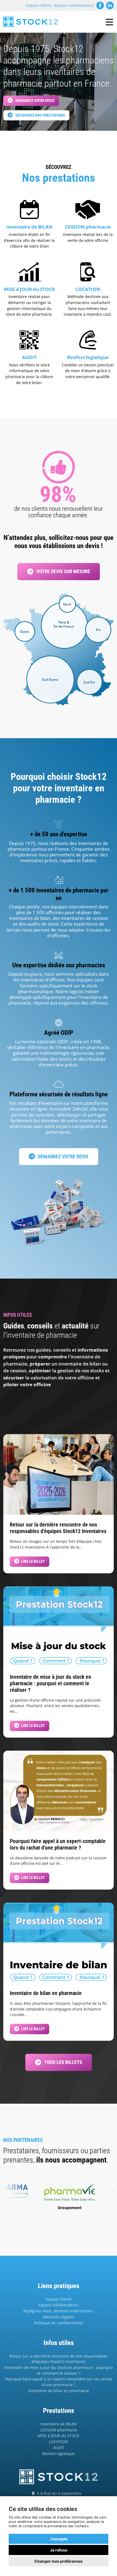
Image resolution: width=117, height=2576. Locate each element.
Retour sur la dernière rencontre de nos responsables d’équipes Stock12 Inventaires (59, 2359)
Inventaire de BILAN (59, 2424)
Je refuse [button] (59, 2550)
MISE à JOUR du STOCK (59, 2436)
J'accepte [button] (59, 2539)
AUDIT (59, 2448)
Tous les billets (63, 2062)
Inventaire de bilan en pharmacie (59, 2391)
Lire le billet (33, 1561)
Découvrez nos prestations (40, 115)
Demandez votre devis (35, 101)
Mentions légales (59, 2317)
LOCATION (59, 2442)
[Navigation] (109, 22)
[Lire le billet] (59, 1474)
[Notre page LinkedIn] (110, 5)
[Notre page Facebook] (100, 5)
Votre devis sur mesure (63, 571)
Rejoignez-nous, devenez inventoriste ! (59, 2311)
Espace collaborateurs (74, 5)
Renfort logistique (59, 2454)
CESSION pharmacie (59, 2430)
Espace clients (39, 5)
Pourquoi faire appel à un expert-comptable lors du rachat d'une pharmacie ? (59, 2382)
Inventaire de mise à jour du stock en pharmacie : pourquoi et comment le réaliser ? (59, 2370)
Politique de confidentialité (59, 2323)
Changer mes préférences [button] (59, 2561)
